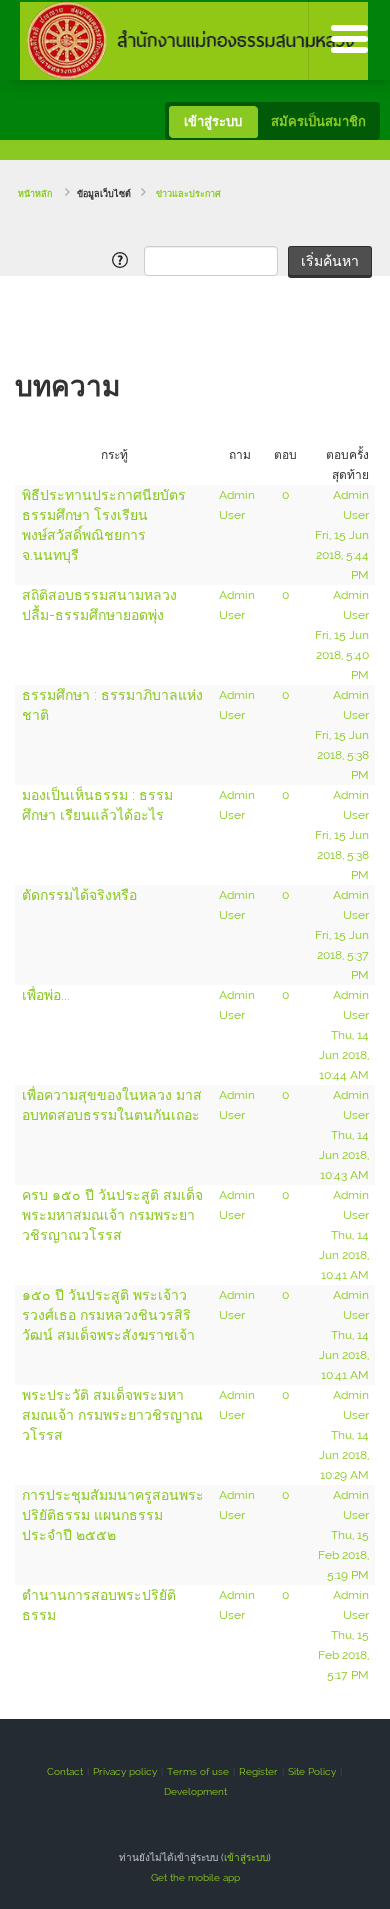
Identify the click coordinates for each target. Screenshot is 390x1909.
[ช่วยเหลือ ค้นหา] (123, 260)
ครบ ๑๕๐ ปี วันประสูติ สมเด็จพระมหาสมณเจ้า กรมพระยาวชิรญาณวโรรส (112, 1215)
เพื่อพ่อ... (46, 995)
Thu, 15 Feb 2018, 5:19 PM (343, 1555)
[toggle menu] (349, 40)
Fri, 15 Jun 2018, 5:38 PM (342, 755)
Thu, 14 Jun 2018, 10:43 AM (344, 1155)
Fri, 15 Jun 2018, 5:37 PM (342, 955)
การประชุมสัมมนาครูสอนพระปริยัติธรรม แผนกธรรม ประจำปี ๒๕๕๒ (113, 1515)
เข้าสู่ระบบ (213, 121)
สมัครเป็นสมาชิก (318, 121)
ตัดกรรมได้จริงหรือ (79, 895)
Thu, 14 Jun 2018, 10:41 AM (344, 1255)
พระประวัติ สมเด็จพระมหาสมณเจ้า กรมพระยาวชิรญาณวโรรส (112, 1415)
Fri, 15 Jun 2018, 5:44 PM (342, 555)
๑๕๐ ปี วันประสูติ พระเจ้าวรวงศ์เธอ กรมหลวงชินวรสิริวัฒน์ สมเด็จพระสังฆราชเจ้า (108, 1315)
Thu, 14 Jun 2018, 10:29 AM (344, 1455)
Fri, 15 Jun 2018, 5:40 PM (342, 655)
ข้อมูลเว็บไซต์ (104, 194)
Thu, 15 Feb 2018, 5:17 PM (343, 1655)
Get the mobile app (195, 1877)
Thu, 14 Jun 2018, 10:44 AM (344, 1055)
